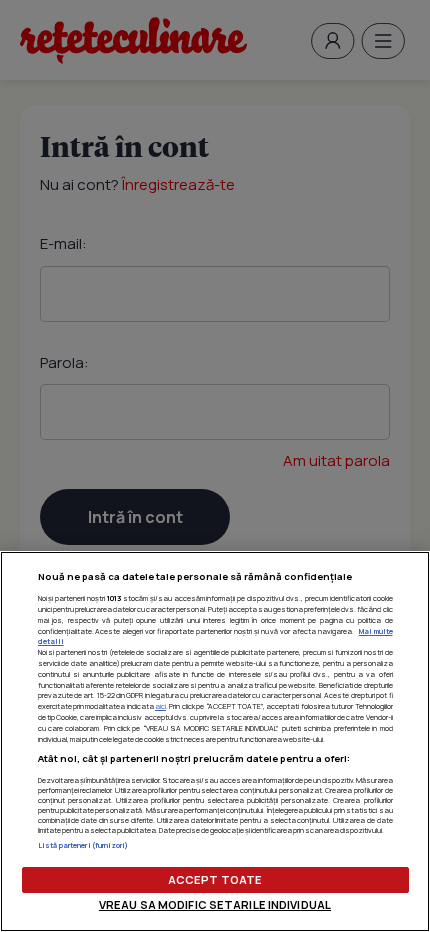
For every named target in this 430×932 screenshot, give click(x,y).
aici (160, 706)
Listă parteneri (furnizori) (83, 845)
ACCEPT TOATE (215, 879)
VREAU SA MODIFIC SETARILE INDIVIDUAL (215, 904)
